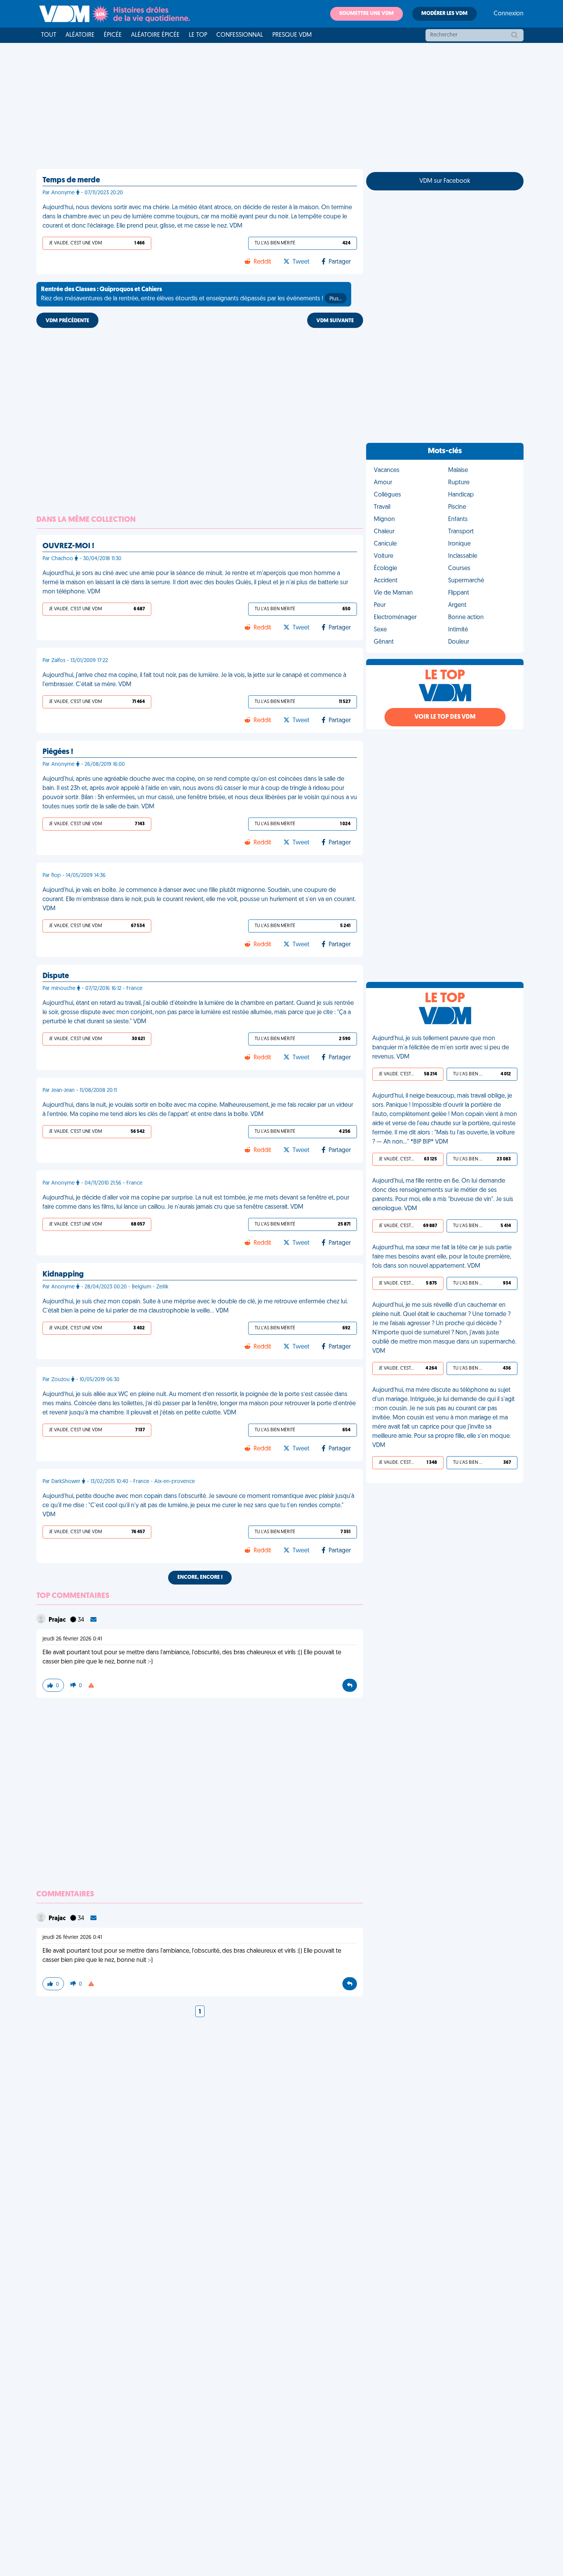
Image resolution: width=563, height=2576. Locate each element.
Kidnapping (63, 1275)
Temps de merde (71, 180)
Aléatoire (80, 35)
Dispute (56, 976)
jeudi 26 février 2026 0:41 (72, 1639)
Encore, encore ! (200, 1577)
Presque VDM (292, 35)
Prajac (58, 1620)
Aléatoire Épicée (155, 35)
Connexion (509, 14)
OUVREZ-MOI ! (68, 546)
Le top (198, 35)
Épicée (113, 35)
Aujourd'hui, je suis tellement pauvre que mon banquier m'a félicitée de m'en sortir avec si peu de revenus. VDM (441, 1048)
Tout (49, 35)
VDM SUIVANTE (335, 321)
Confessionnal (240, 35)
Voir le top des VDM (445, 717)
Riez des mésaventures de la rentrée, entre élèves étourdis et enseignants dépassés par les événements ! (191, 294)
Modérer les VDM (444, 14)
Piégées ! (58, 752)
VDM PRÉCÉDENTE (67, 321)
